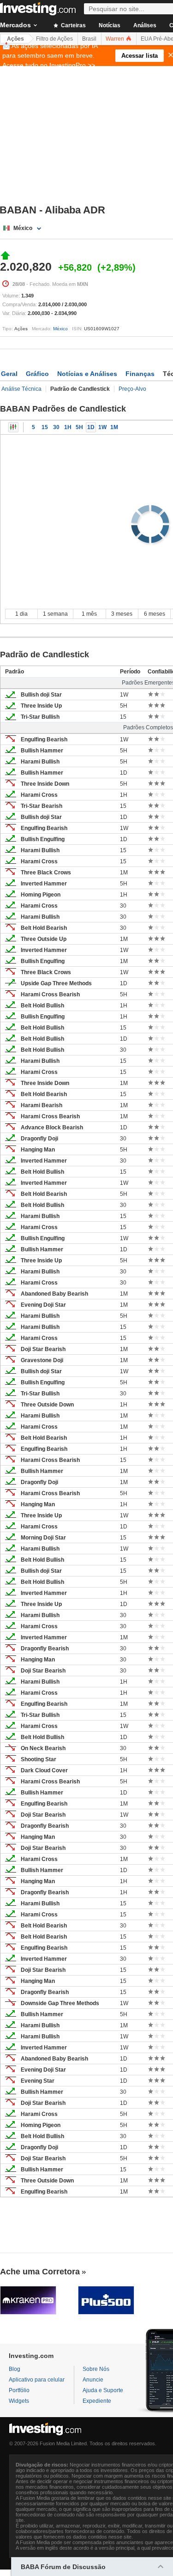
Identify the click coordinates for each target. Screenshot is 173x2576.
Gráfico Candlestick (13, 427)
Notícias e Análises (87, 374)
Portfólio (19, 2390)
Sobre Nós (96, 2369)
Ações (15, 39)
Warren (116, 39)
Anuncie (93, 2380)
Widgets (19, 2401)
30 (56, 427)
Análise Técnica (21, 389)
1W (102, 427)
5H (79, 427)
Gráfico (37, 374)
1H (68, 427)
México (60, 329)
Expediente (97, 2401)
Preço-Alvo (132, 389)
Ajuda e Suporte (103, 2390)
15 (45, 427)
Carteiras (73, 25)
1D (91, 427)
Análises (145, 25)
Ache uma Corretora (40, 2272)
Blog (15, 2369)
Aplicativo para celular (37, 2380)
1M (114, 427)
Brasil (89, 39)
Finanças (140, 374)
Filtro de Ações (54, 39)
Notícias (110, 25)
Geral (9, 374)
